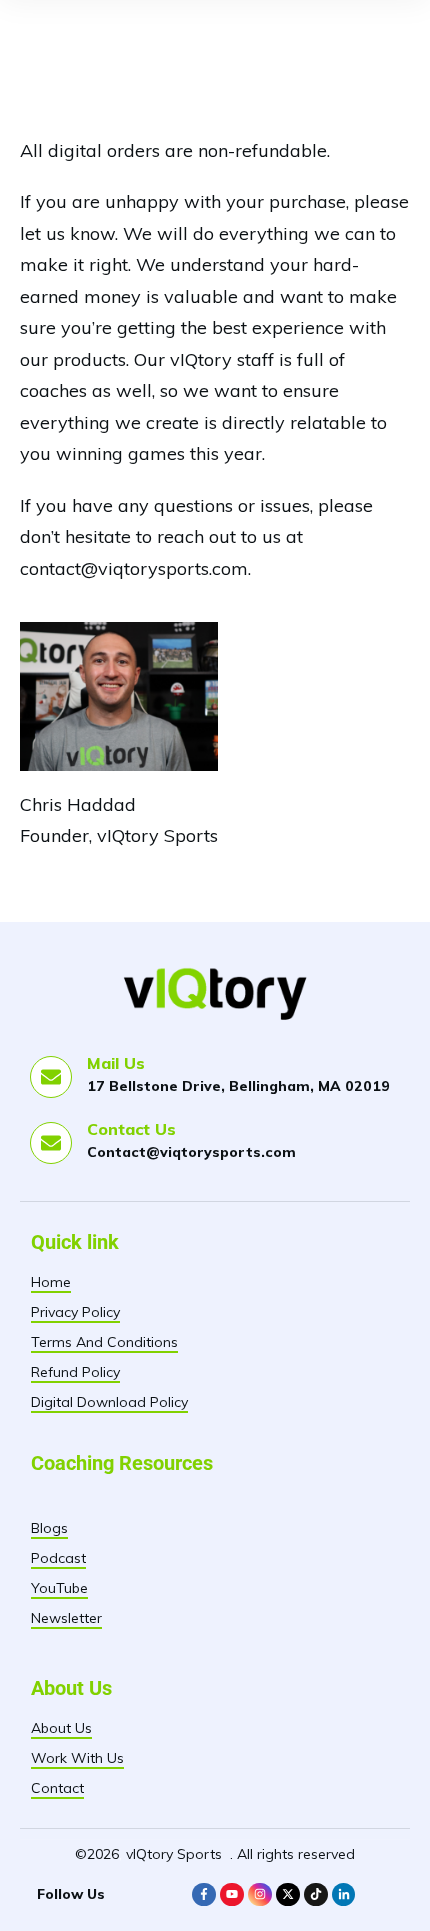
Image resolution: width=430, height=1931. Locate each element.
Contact (57, 1788)
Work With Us (77, 1758)
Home (51, 1282)
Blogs (49, 1528)
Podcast (58, 1558)
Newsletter (66, 1618)
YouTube (59, 1588)
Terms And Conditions (104, 1342)
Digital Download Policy (109, 1402)
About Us (61, 1728)
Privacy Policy (75, 1312)
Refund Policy (75, 1372)
